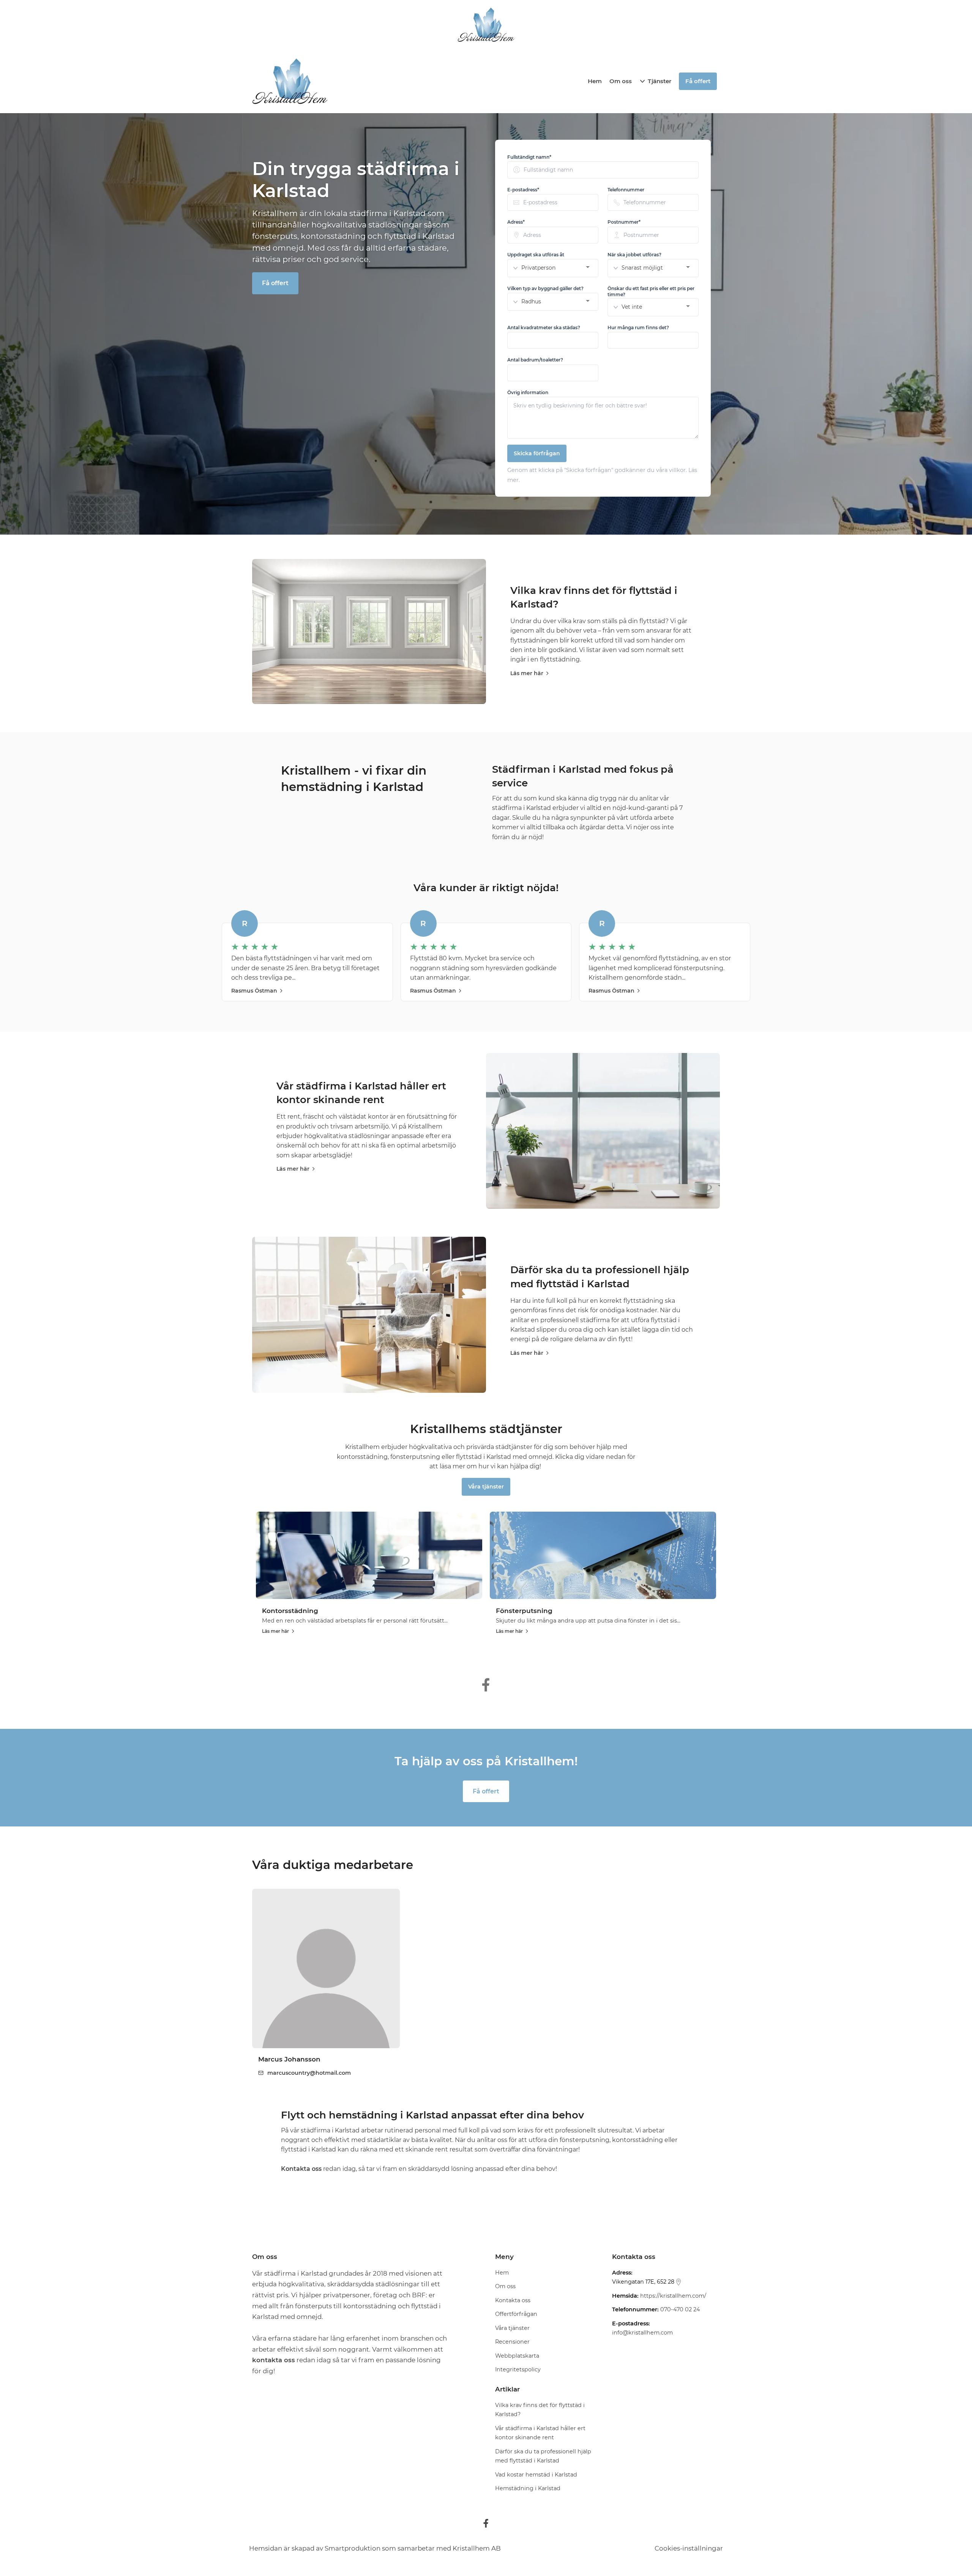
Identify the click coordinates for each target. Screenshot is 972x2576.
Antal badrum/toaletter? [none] (535, 360)
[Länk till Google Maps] (679, 2282)
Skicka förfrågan (537, 453)
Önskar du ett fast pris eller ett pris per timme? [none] (651, 291)
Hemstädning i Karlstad (528, 2488)
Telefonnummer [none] (626, 190)
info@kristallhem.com (642, 2333)
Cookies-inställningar (689, 2548)
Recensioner (512, 2342)
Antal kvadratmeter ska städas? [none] (544, 328)
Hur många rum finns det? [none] (638, 328)
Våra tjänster (486, 1487)
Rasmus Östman (254, 991)
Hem (595, 81)
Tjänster (660, 81)
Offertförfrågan (516, 2314)
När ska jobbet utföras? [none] (634, 255)
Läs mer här (527, 673)
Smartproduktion (353, 2548)
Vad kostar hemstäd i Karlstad (536, 2475)
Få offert (275, 283)
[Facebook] (486, 2523)
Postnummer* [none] (624, 222)
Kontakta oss (513, 2300)
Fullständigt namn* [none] (529, 157)
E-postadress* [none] (523, 190)
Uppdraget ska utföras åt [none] (536, 255)
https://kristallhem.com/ (673, 2296)
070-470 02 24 (680, 2309)
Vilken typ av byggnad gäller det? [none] (545, 288)
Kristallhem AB (477, 2548)
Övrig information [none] (528, 392)
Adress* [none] (516, 222)
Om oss (621, 81)
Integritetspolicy (518, 2369)
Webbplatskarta (517, 2356)
